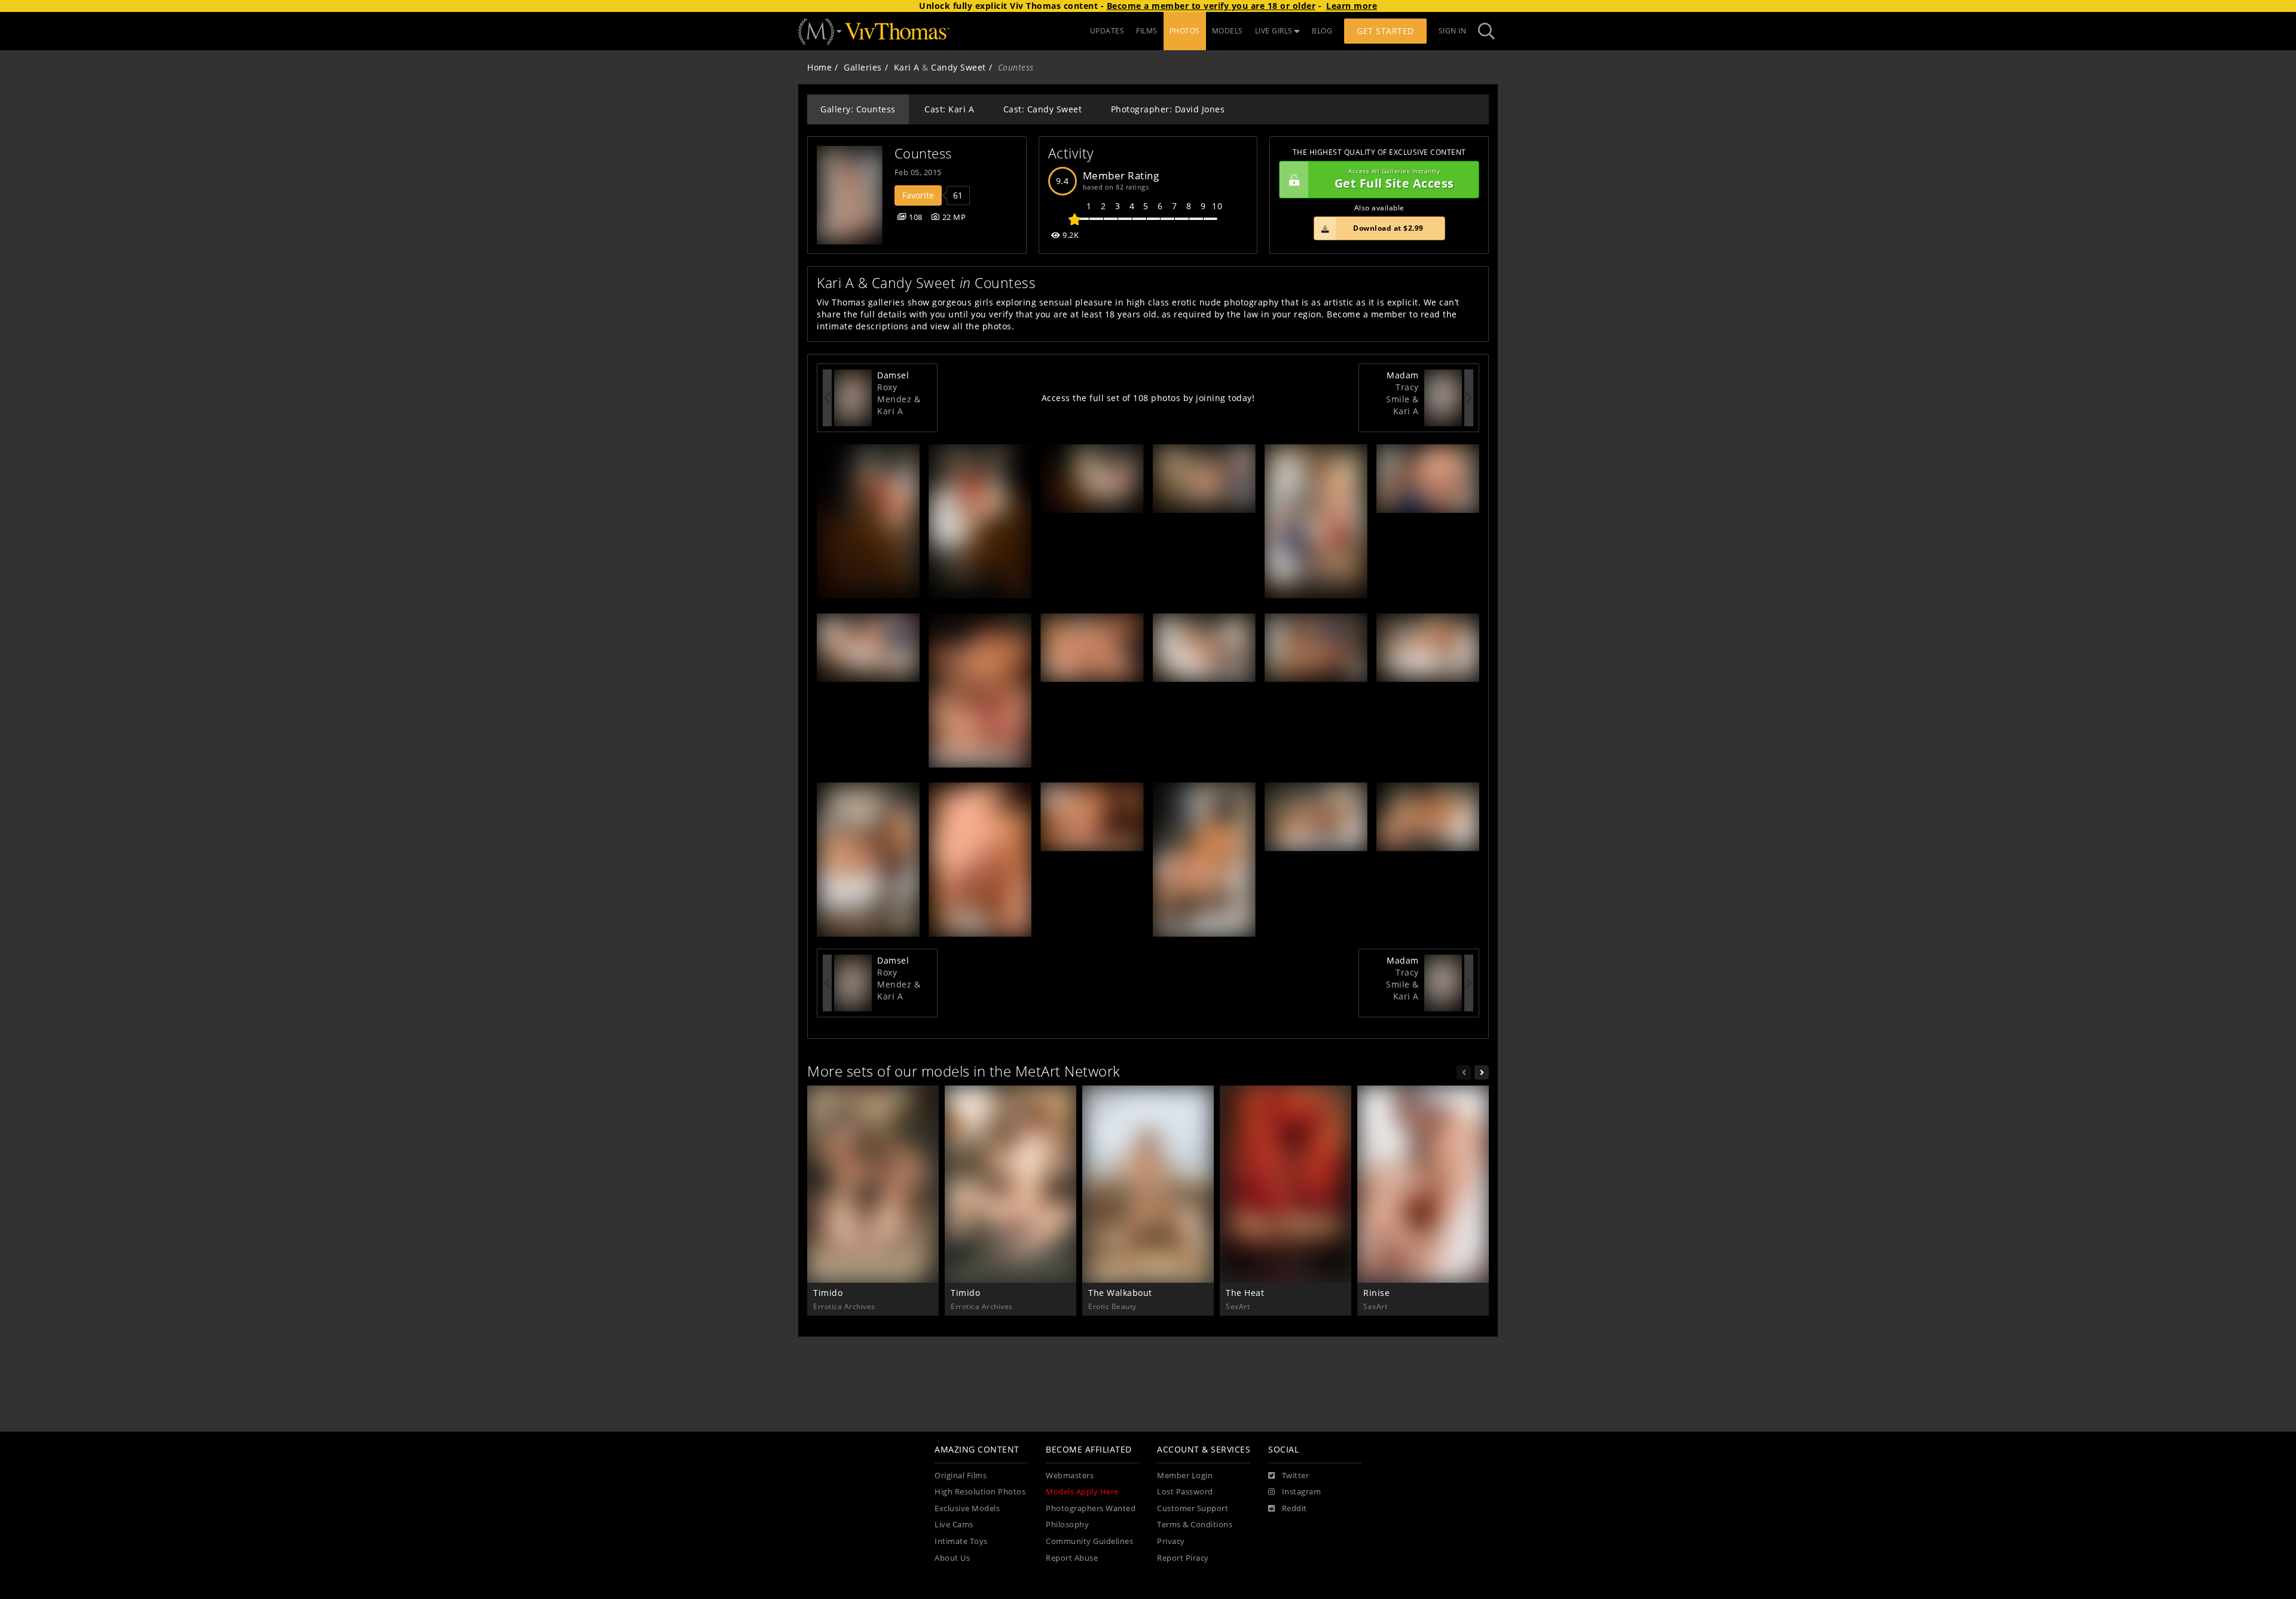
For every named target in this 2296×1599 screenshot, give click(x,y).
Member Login (1185, 1476)
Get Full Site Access (1394, 180)
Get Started (1385, 31)
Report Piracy (1183, 1558)
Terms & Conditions (1195, 1525)
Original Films (961, 1476)
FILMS (1147, 31)
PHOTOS (1185, 31)
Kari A (907, 67)
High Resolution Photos (980, 1492)
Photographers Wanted (1091, 1508)
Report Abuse (1072, 1558)
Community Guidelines (1089, 1541)
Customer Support (1193, 1508)
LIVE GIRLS (1274, 31)
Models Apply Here (1082, 1492)
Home (819, 67)
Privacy (1171, 1541)
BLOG (1322, 31)
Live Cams (954, 1525)
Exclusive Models (967, 1508)
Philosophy (1067, 1525)
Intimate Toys (961, 1541)
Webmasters (1070, 1476)
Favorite (918, 195)
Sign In (1453, 31)
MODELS (1228, 31)
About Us (952, 1558)
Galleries (863, 67)
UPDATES (1107, 31)
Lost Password (1185, 1492)
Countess (923, 153)
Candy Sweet (958, 67)
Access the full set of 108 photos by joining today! (1148, 398)
